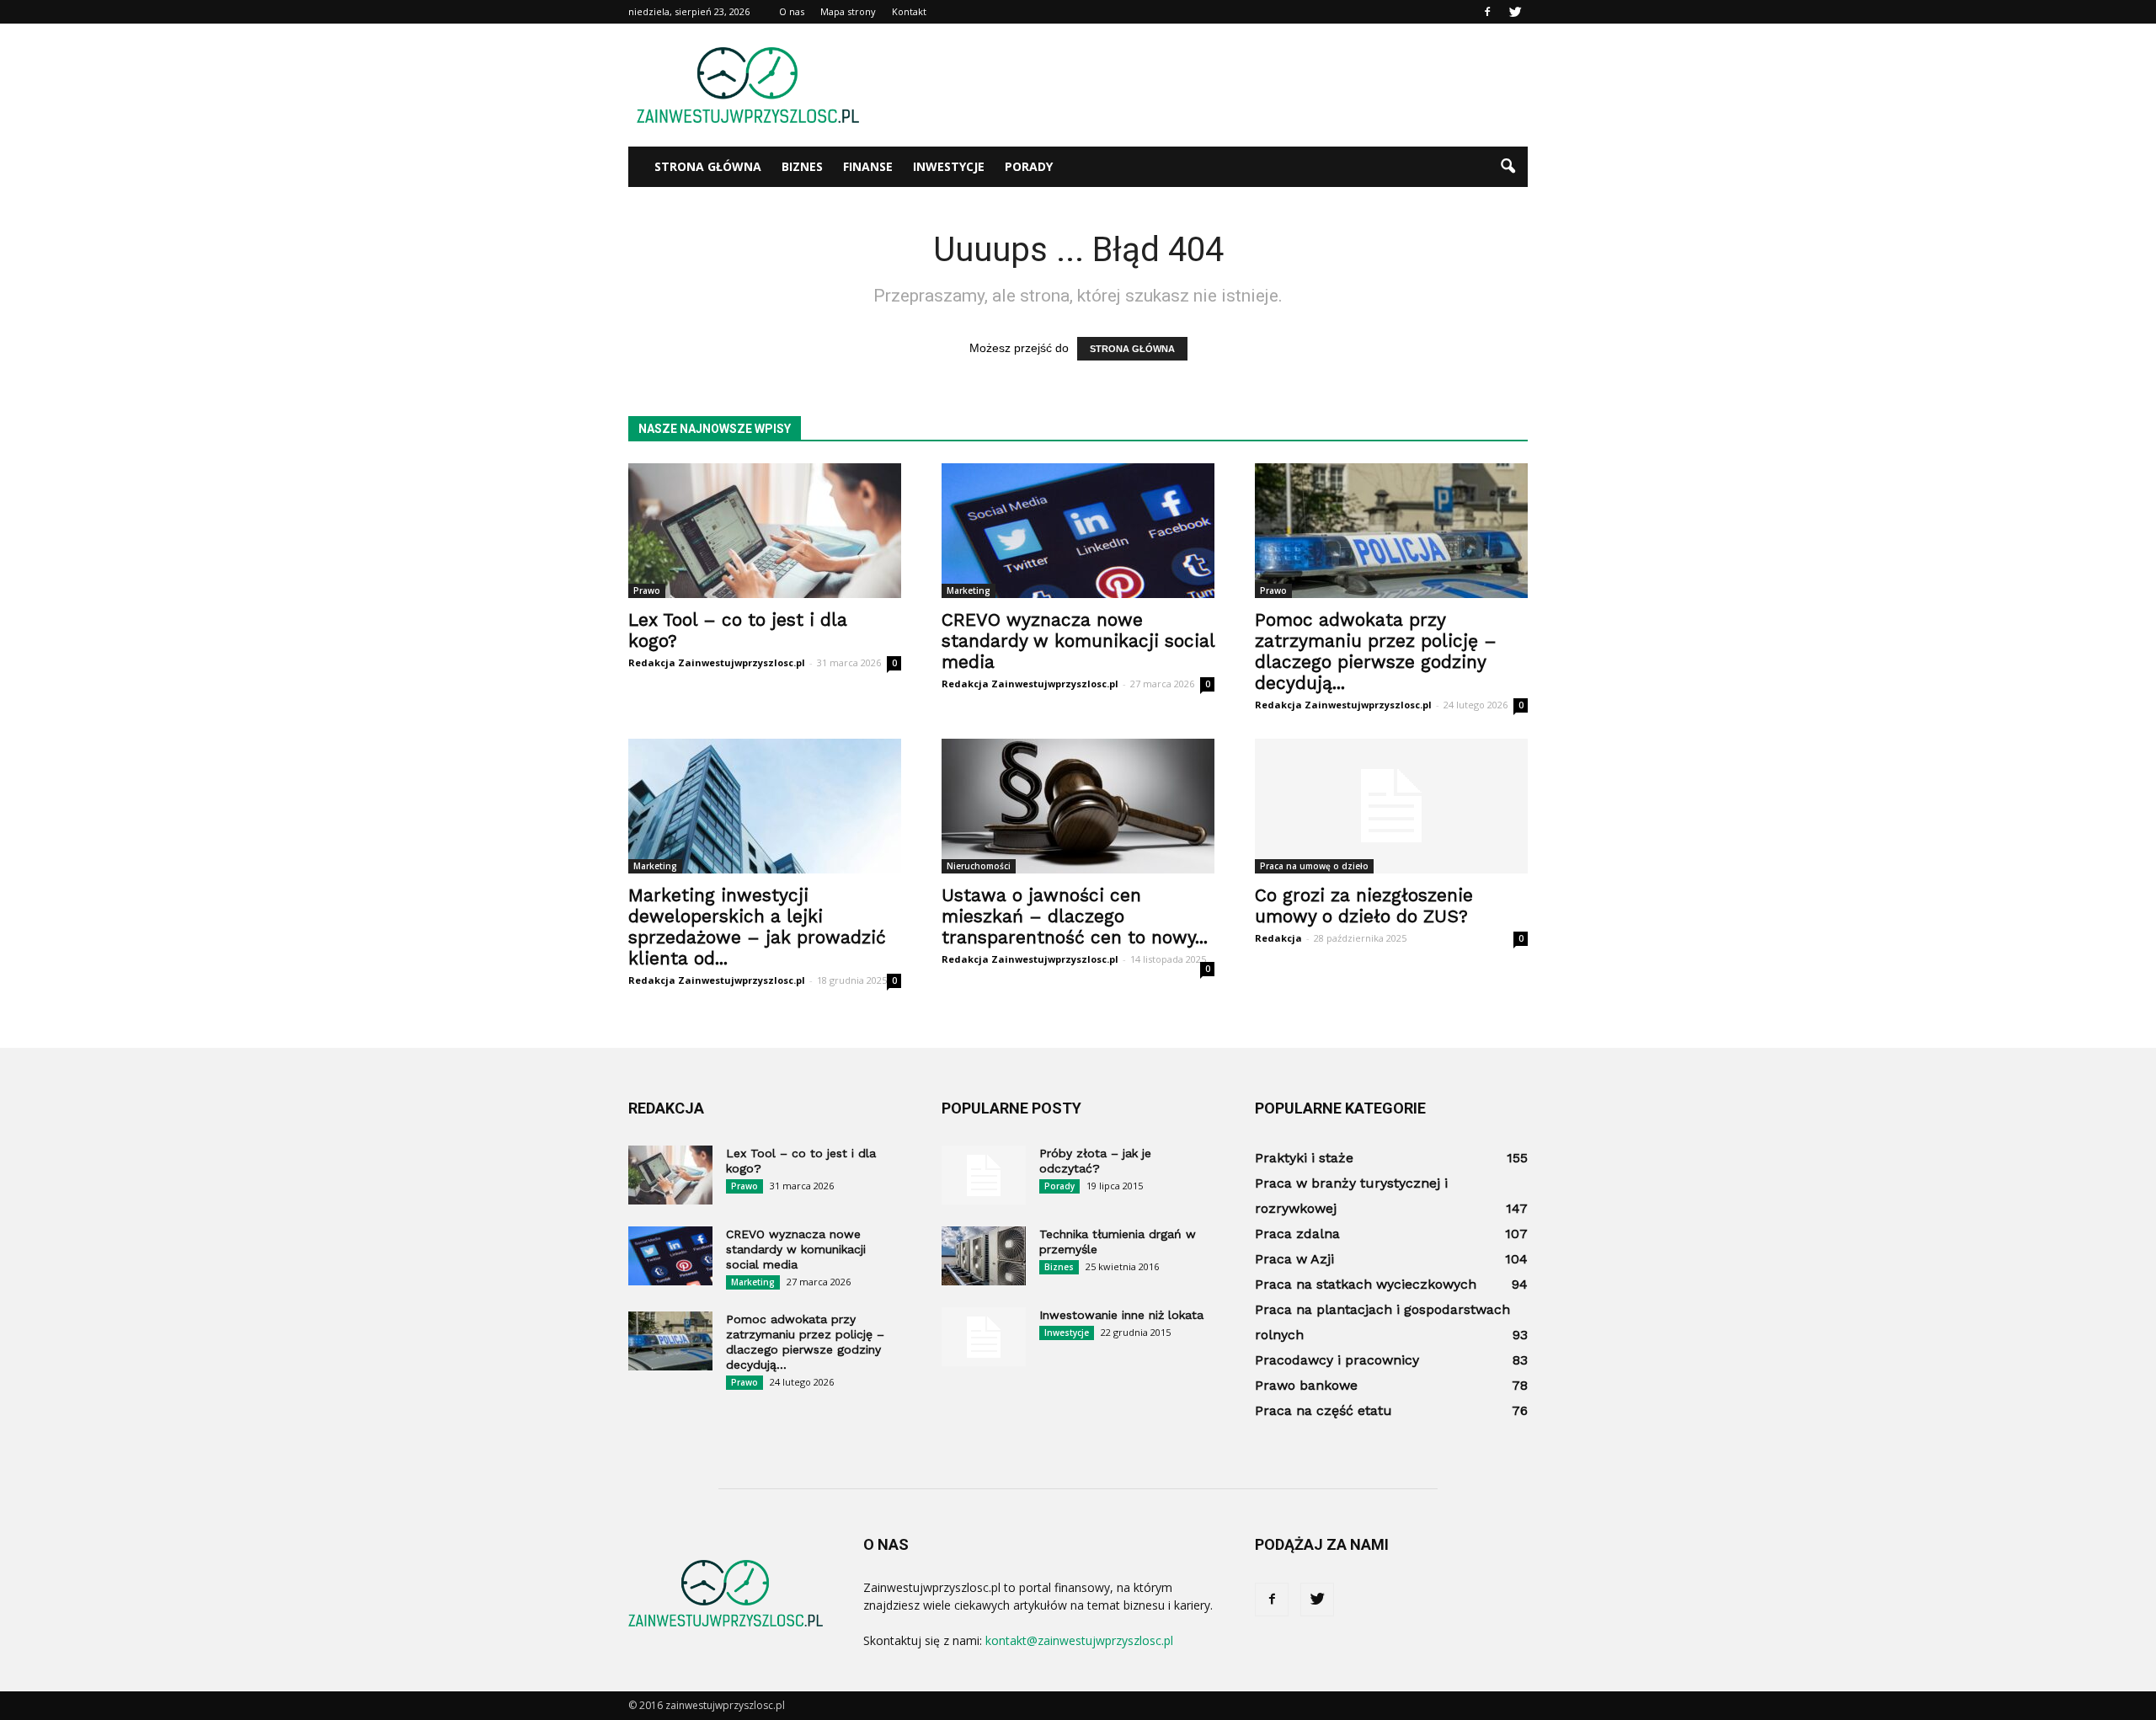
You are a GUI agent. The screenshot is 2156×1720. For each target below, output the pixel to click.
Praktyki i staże (1304, 1158)
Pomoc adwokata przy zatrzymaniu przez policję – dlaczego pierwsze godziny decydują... (1376, 651)
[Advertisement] (1221, 85)
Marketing (969, 590)
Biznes (802, 166)
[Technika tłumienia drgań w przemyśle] (984, 1256)
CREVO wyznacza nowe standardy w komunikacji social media (1078, 641)
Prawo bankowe (1306, 1385)
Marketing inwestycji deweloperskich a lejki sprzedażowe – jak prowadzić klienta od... (757, 927)
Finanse (868, 166)
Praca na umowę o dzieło (1314, 866)
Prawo (647, 590)
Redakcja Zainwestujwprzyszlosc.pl (717, 662)
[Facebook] (1487, 12)
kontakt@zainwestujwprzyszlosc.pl (1079, 1640)
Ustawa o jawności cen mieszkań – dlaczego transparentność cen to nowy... (1075, 916)
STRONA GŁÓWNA (1132, 349)
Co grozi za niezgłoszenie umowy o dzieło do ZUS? (1364, 905)
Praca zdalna (1297, 1234)
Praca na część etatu (1323, 1410)
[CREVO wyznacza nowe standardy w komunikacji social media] (1078, 531)
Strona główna (708, 166)
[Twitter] (1515, 12)
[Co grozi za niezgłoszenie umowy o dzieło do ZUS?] (1391, 806)
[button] (1508, 167)
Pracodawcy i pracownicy (1337, 1360)
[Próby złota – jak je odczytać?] (984, 1175)
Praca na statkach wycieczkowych (1366, 1284)
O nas (792, 11)
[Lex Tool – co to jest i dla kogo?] (765, 531)
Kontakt (909, 11)
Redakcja (1278, 938)
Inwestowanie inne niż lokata (1121, 1315)
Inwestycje (949, 166)
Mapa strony (848, 11)
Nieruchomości (979, 866)
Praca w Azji (1294, 1259)
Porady (1029, 166)
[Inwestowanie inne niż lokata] (984, 1337)
